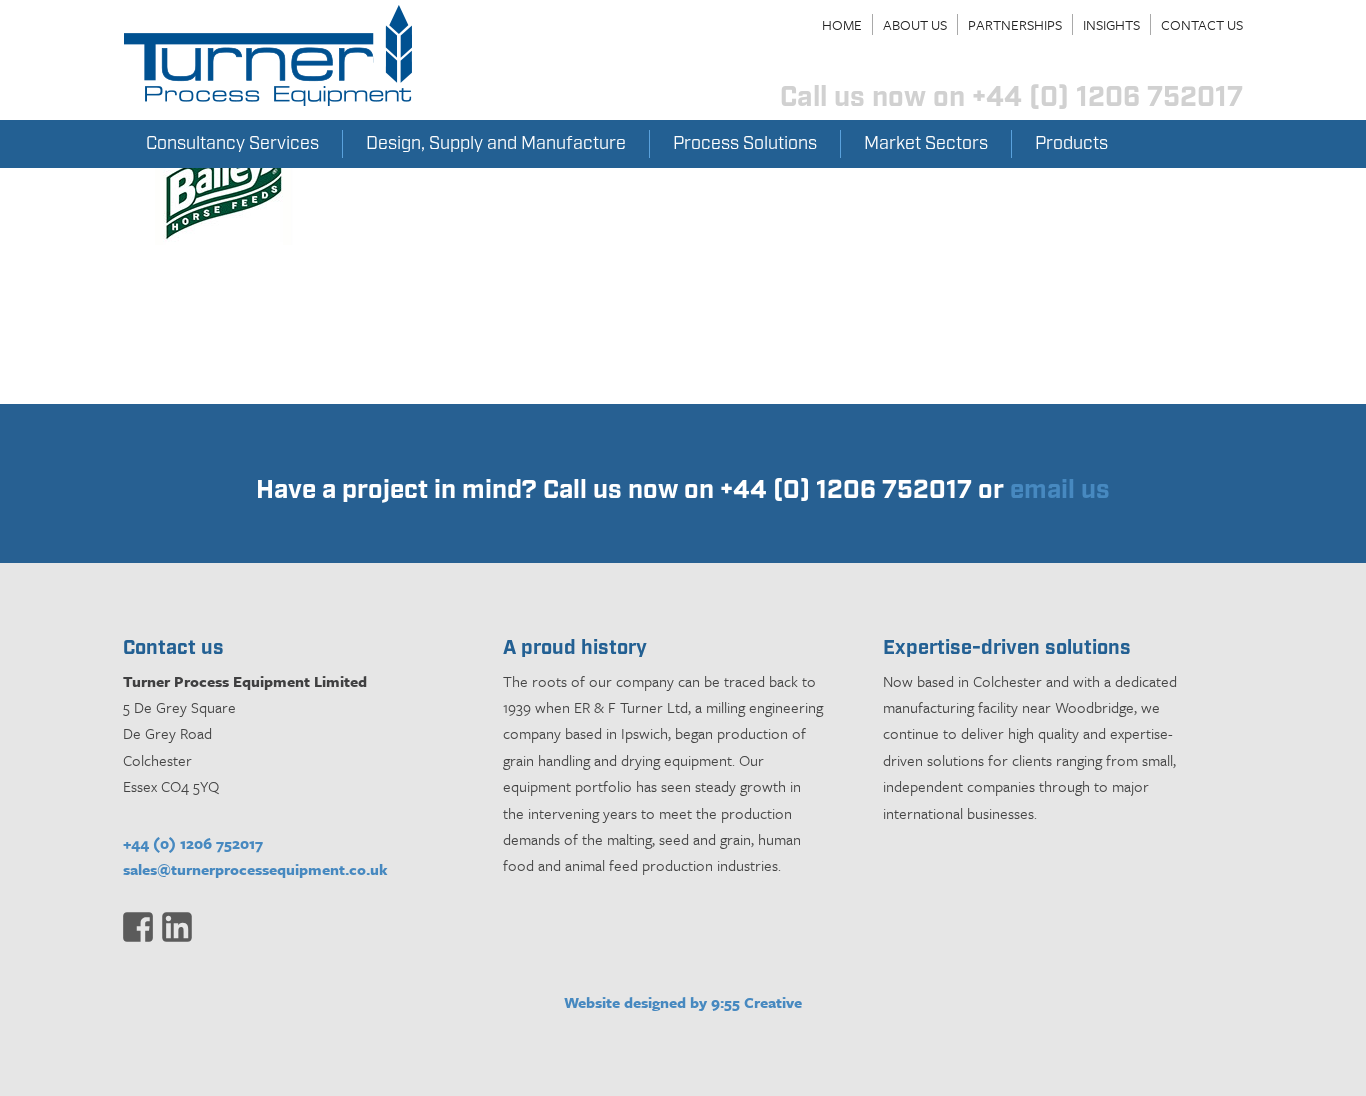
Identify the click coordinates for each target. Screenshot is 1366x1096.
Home (842, 24)
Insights (1111, 24)
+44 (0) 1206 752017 (193, 843)
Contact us (1202, 24)
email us (1060, 490)
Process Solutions (745, 144)
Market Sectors (926, 144)
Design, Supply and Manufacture (496, 144)
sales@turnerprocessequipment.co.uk (255, 869)
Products (1071, 144)
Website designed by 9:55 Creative (683, 1002)
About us (915, 24)
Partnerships (1015, 24)
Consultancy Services (232, 144)
